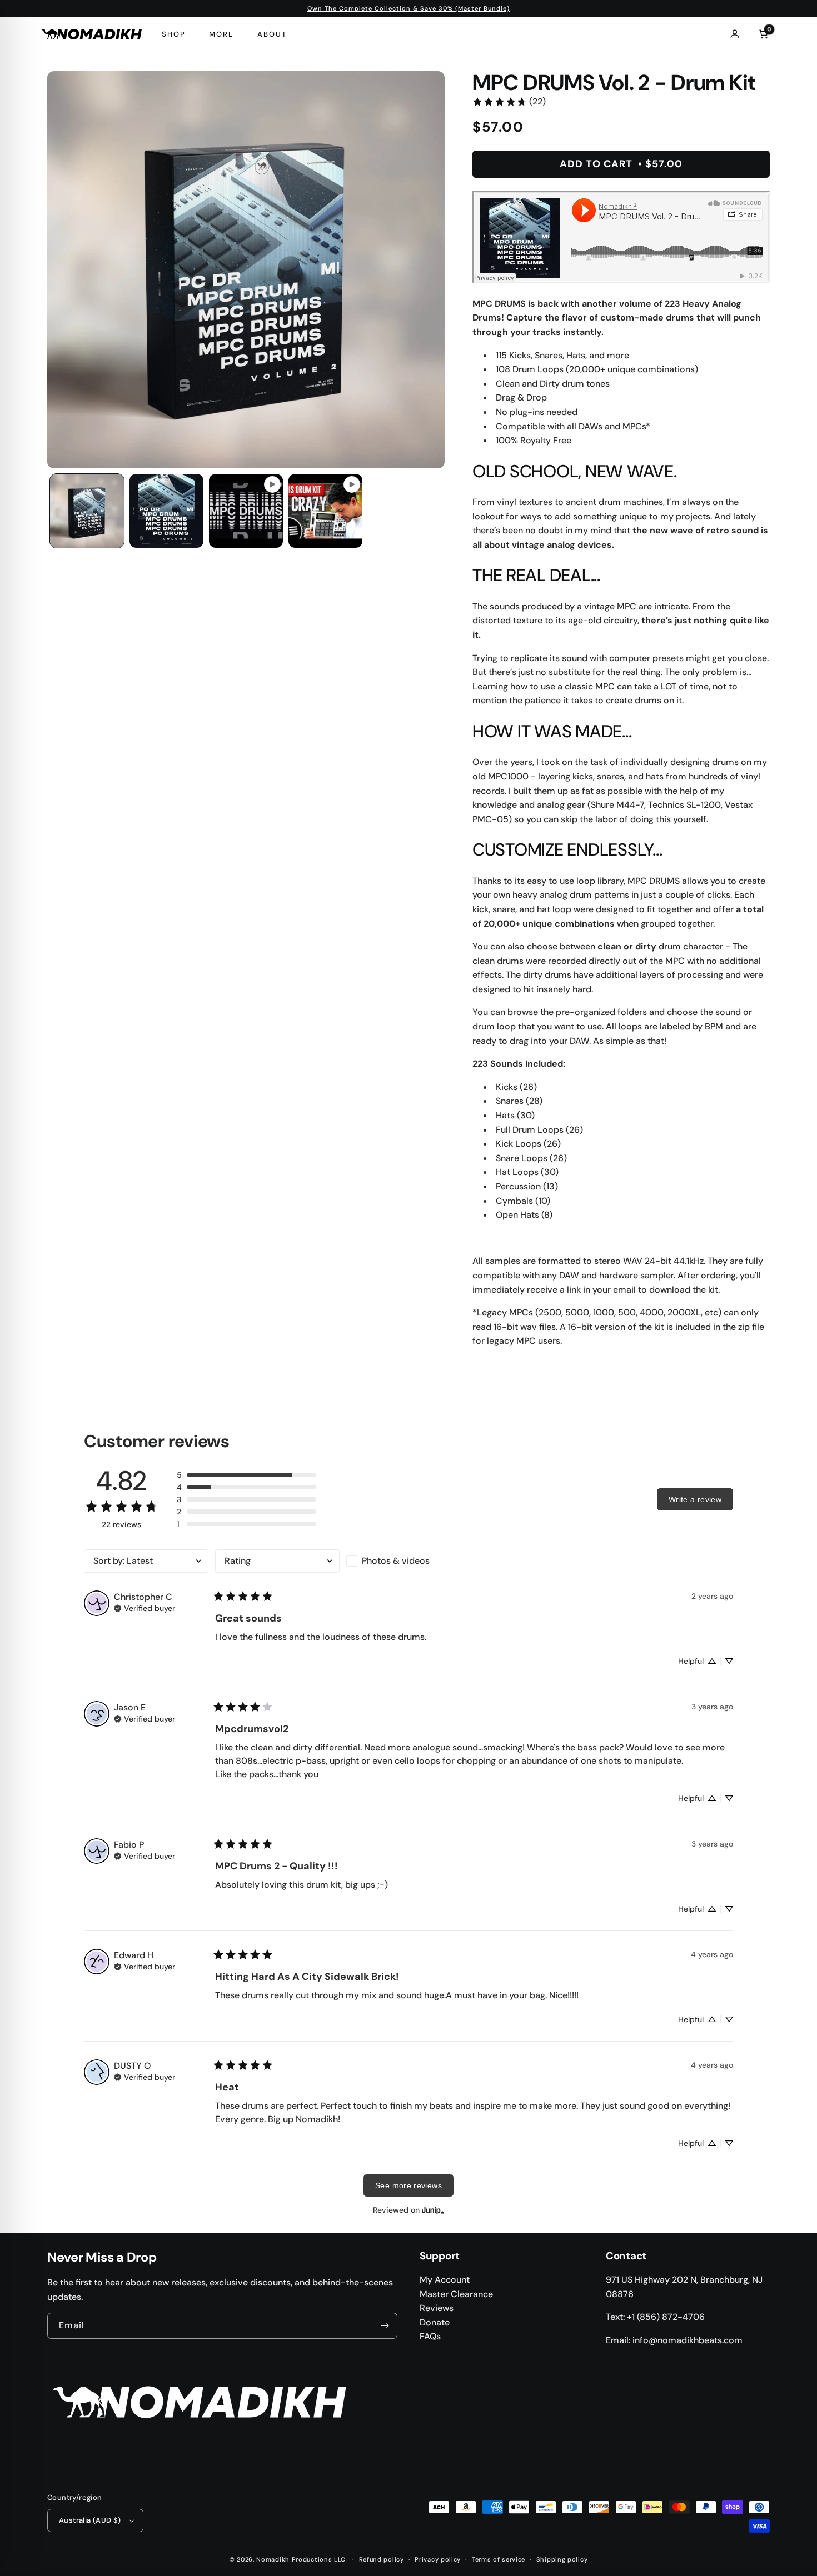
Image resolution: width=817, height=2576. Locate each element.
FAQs (430, 2336)
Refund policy (382, 2559)
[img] (145, 1607)
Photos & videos (396, 1561)
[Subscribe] (385, 2326)
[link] (509, 102)
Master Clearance (456, 2294)
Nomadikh (273, 2559)
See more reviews (409, 2185)
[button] (246, 1475)
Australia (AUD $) (90, 2520)
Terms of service (499, 2559)
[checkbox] (409, 1561)
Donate (435, 2322)
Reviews (437, 2308)
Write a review (695, 1499)
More (221, 34)
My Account (445, 2280)
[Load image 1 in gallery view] (87, 511)
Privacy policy (438, 2559)
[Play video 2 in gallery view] (325, 511)
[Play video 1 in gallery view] (246, 511)
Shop (174, 34)
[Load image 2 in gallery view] (166, 511)
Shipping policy (562, 2559)
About (272, 34)
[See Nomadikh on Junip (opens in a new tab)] (433, 2210)
